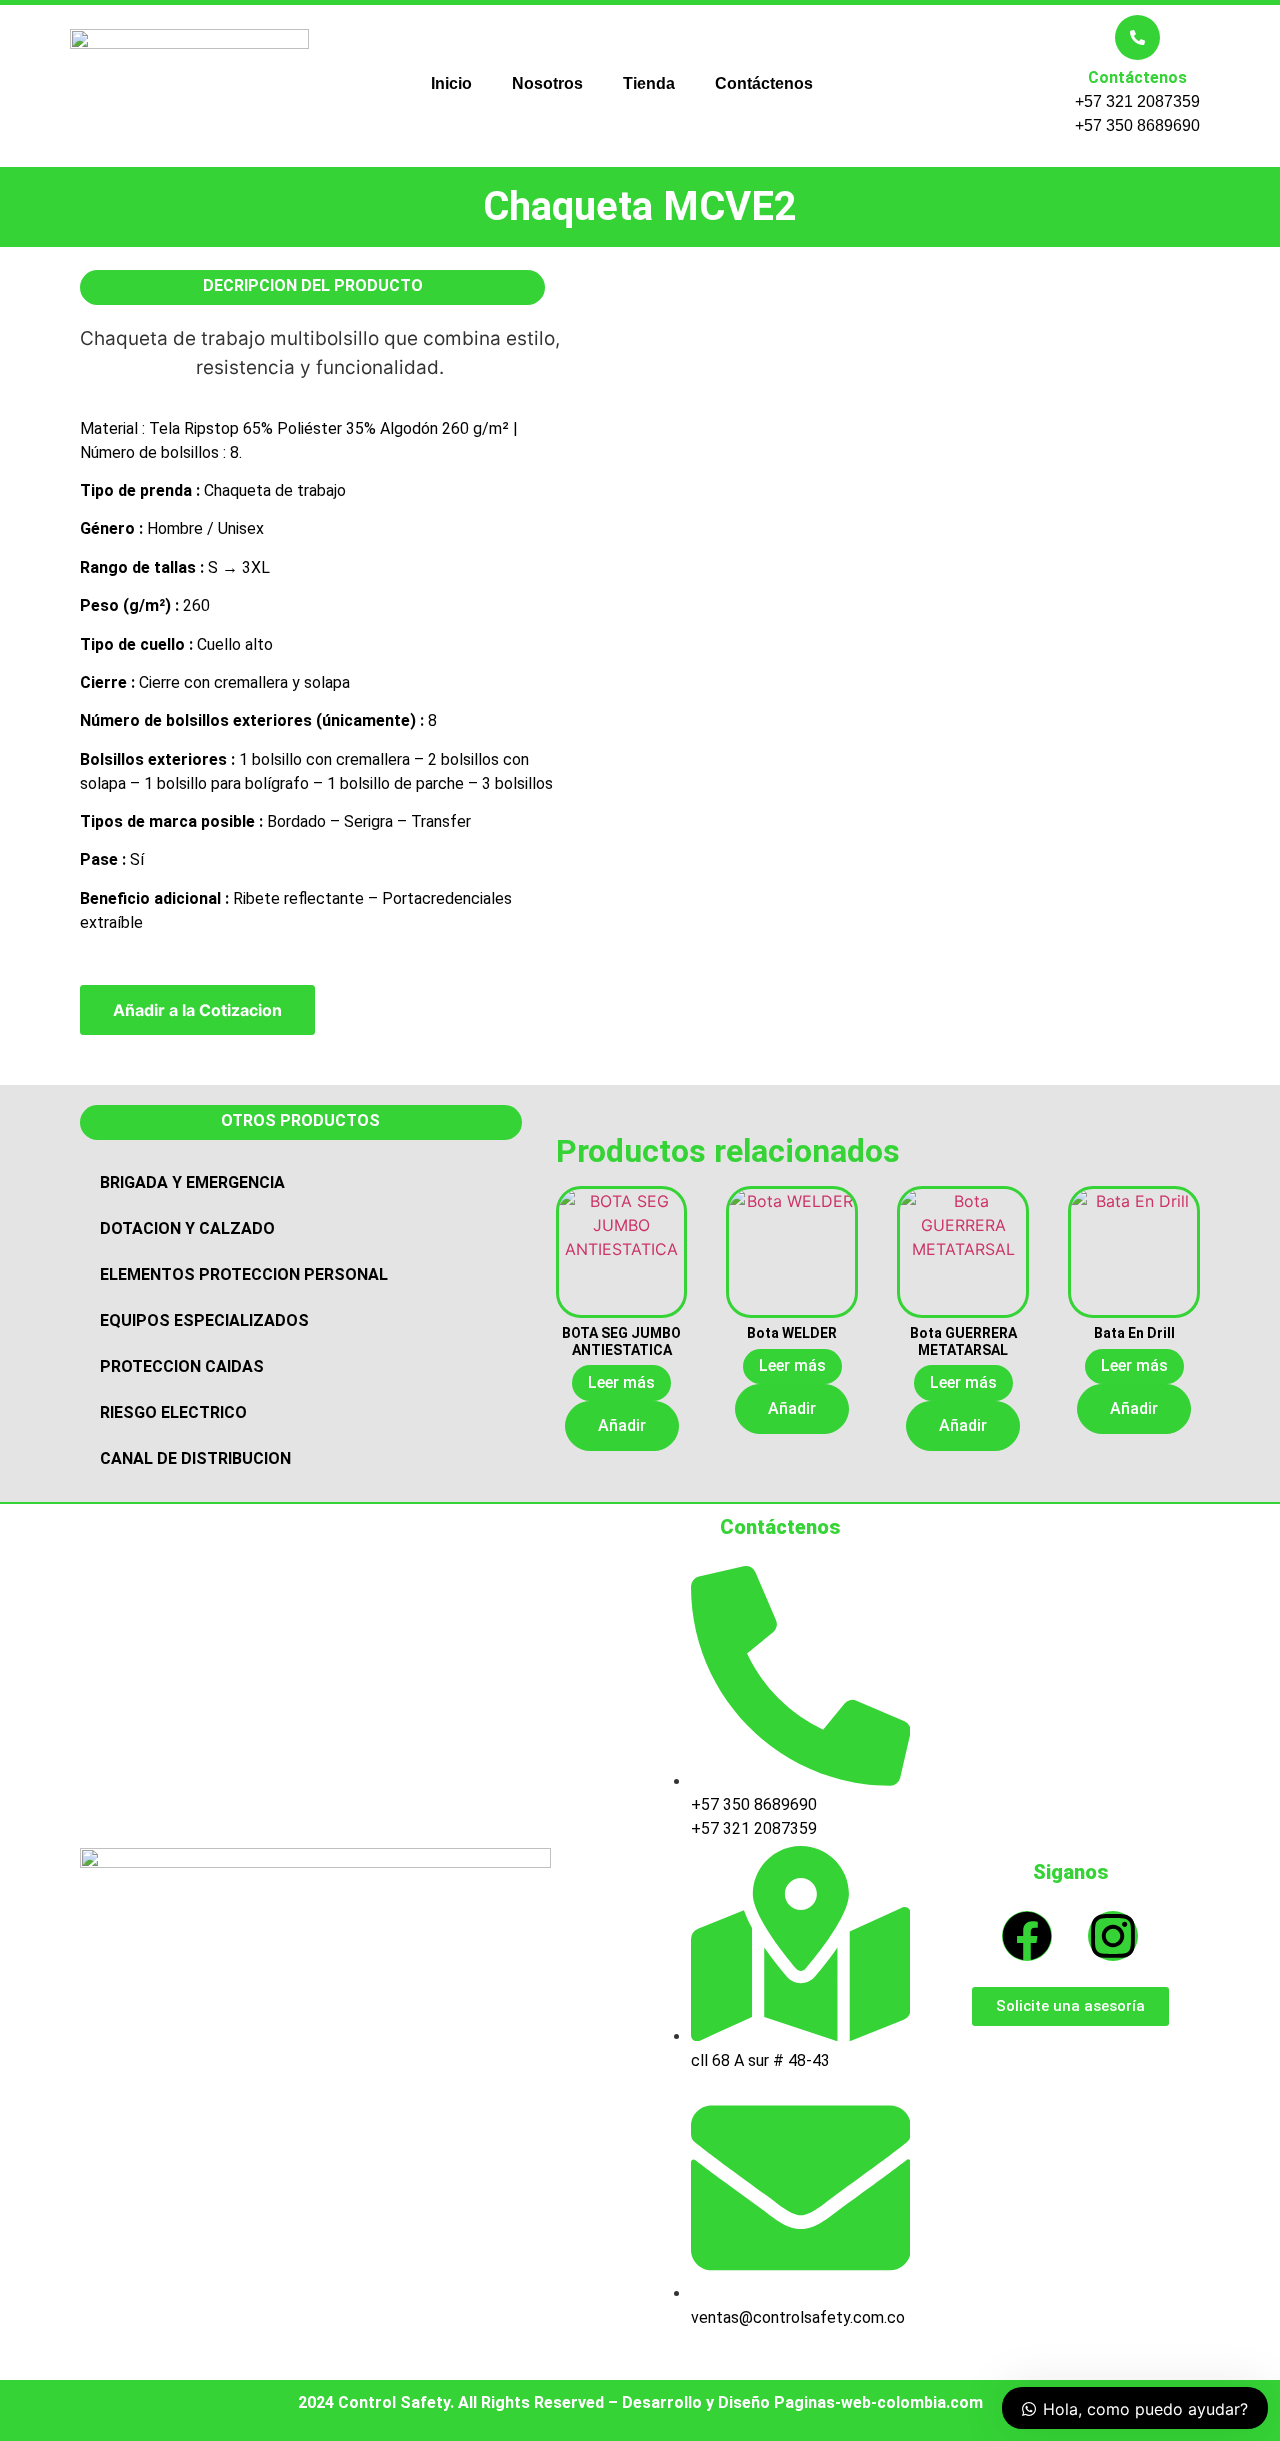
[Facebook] (1027, 1936)
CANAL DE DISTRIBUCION (195, 1458)
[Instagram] (1113, 1936)
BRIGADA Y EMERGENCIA (192, 1182)
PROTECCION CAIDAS (182, 1366)
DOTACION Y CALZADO (187, 1228)
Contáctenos (764, 83)
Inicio (451, 83)
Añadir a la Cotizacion (197, 1010)
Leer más (621, 1382)
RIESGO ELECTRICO (173, 1412)
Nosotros (547, 83)
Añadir (622, 1425)
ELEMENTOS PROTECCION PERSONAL (244, 1274)
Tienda (649, 83)
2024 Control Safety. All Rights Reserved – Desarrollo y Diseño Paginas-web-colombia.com (640, 2402)
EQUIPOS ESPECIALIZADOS (204, 1320)
